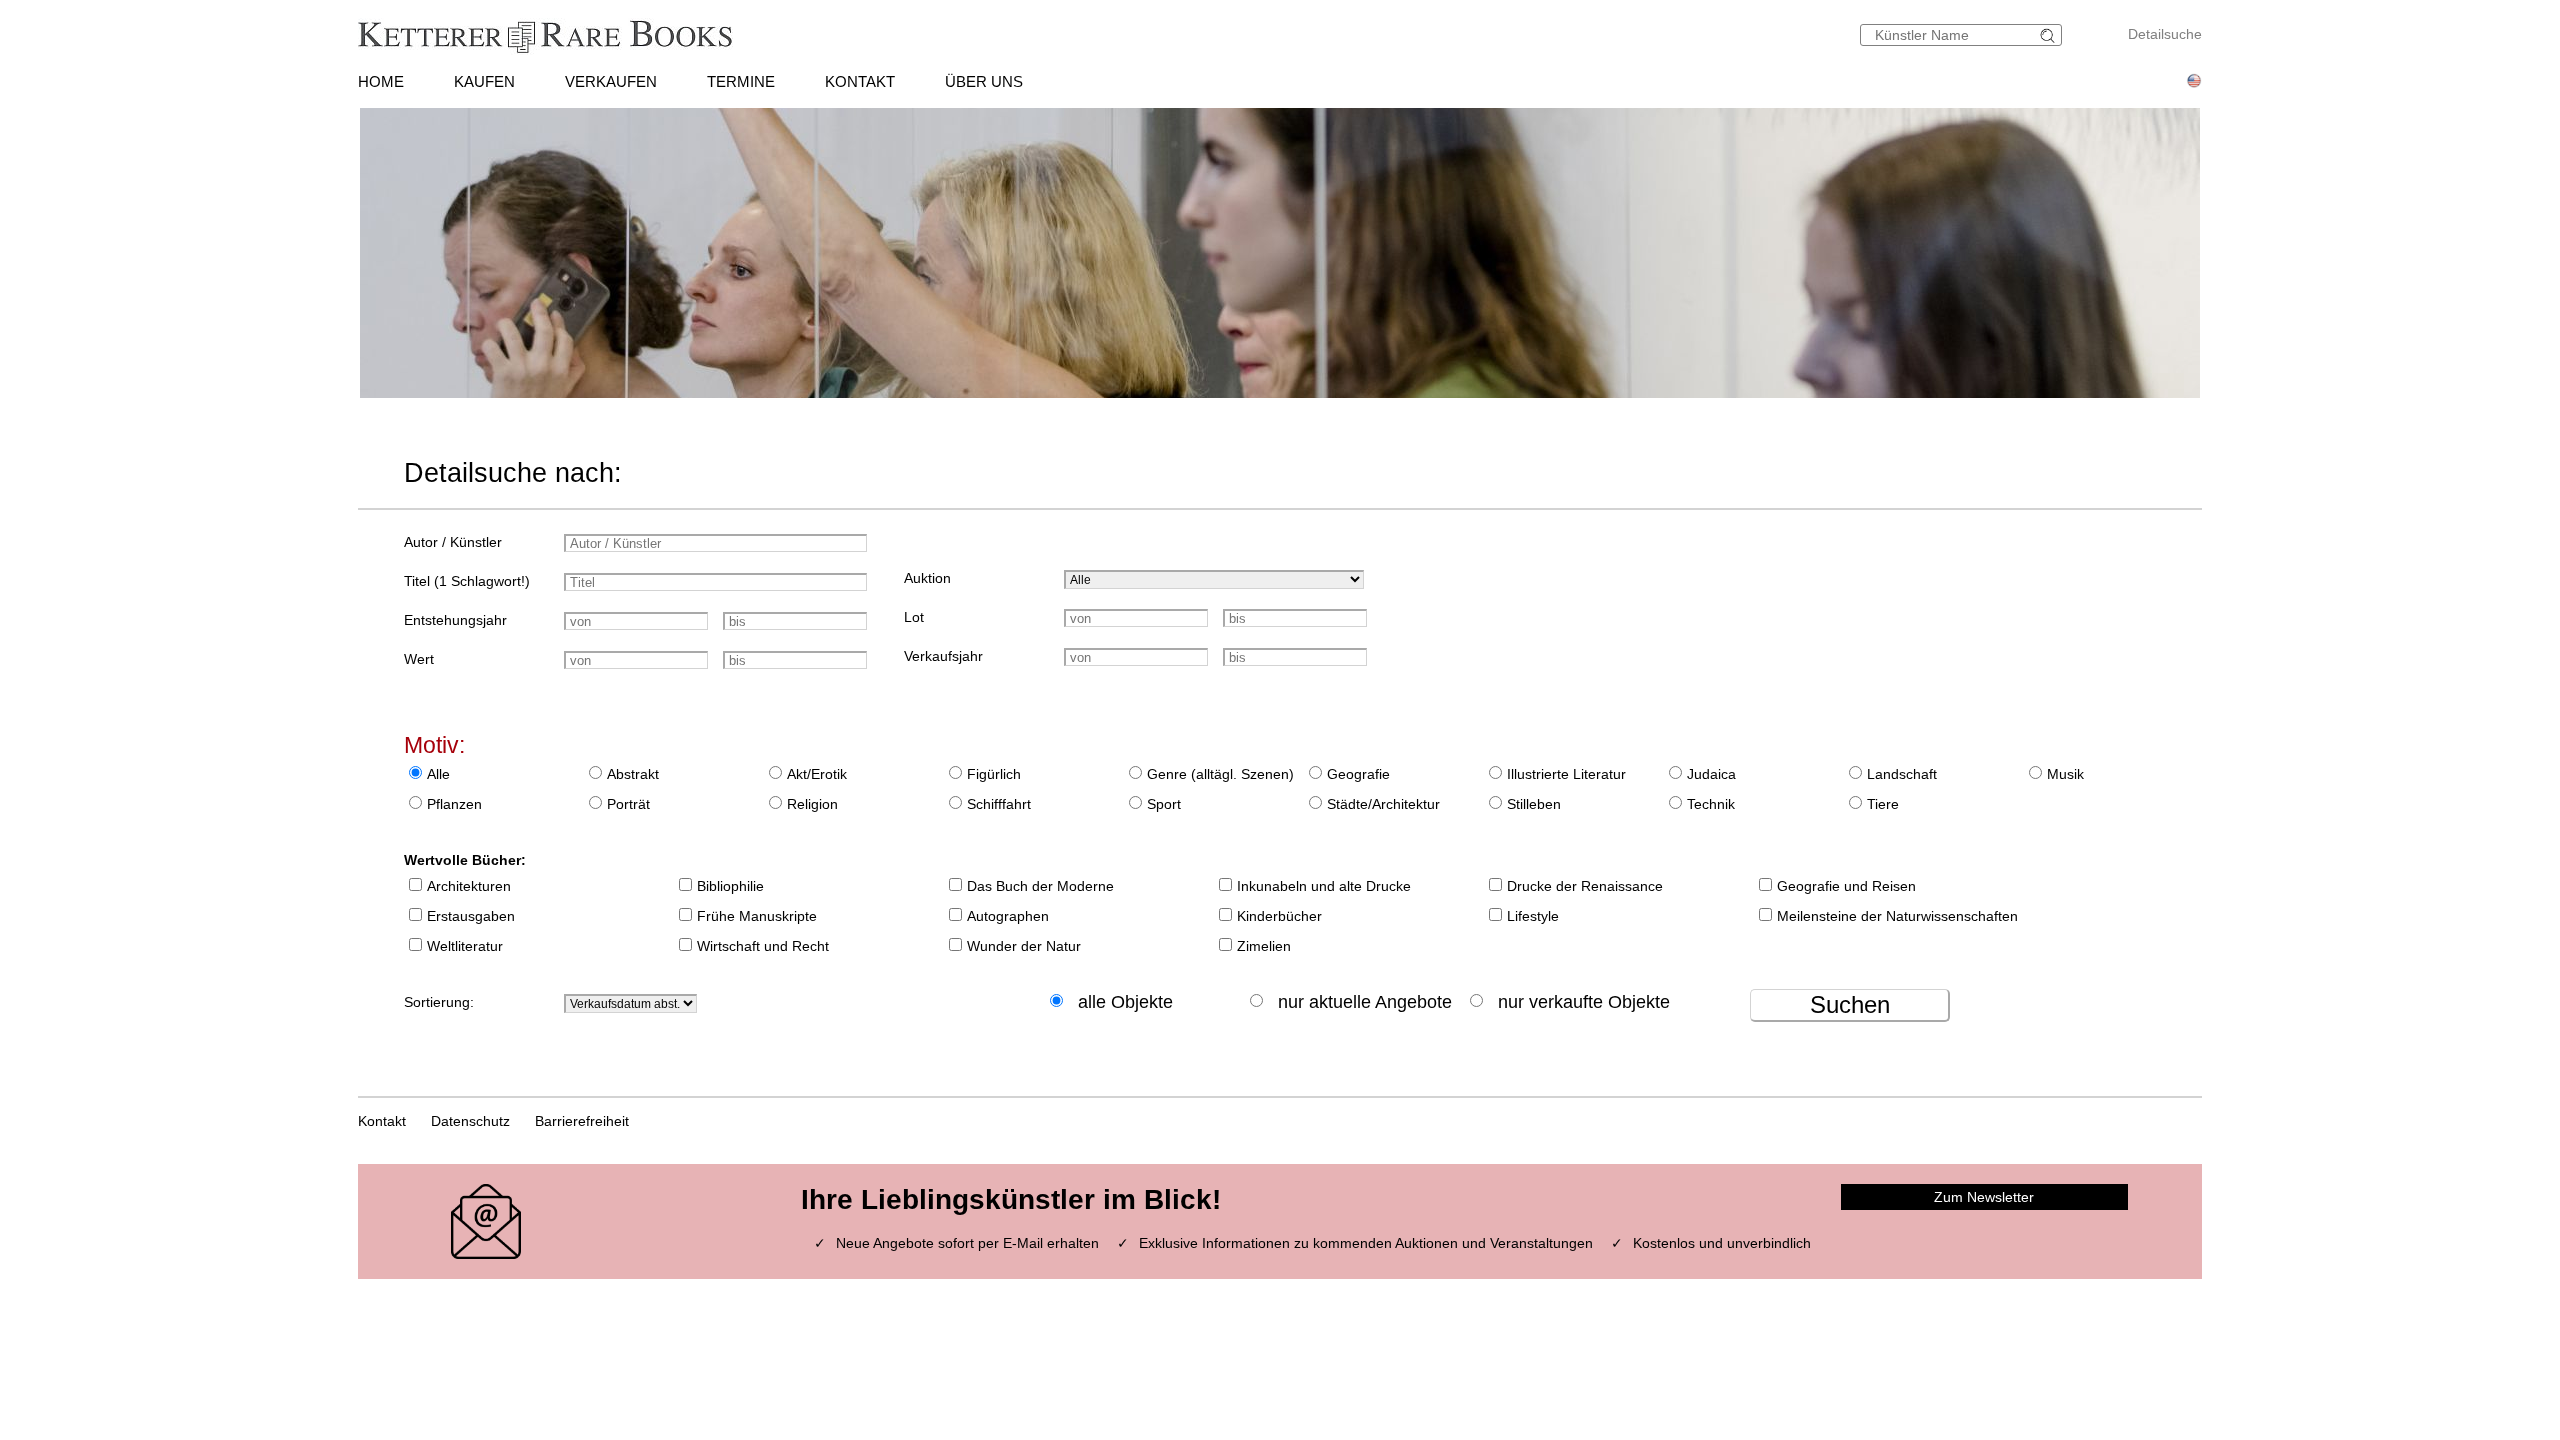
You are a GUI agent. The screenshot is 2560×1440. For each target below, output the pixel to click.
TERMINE (741, 81)
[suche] (2050, 35)
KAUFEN (484, 81)
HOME (381, 81)
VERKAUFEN (611, 81)
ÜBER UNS (984, 81)
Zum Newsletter (1984, 1197)
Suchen (1850, 1004)
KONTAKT (860, 81)
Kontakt (382, 1121)
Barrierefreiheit (582, 1121)
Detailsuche (2165, 34)
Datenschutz (470, 1121)
